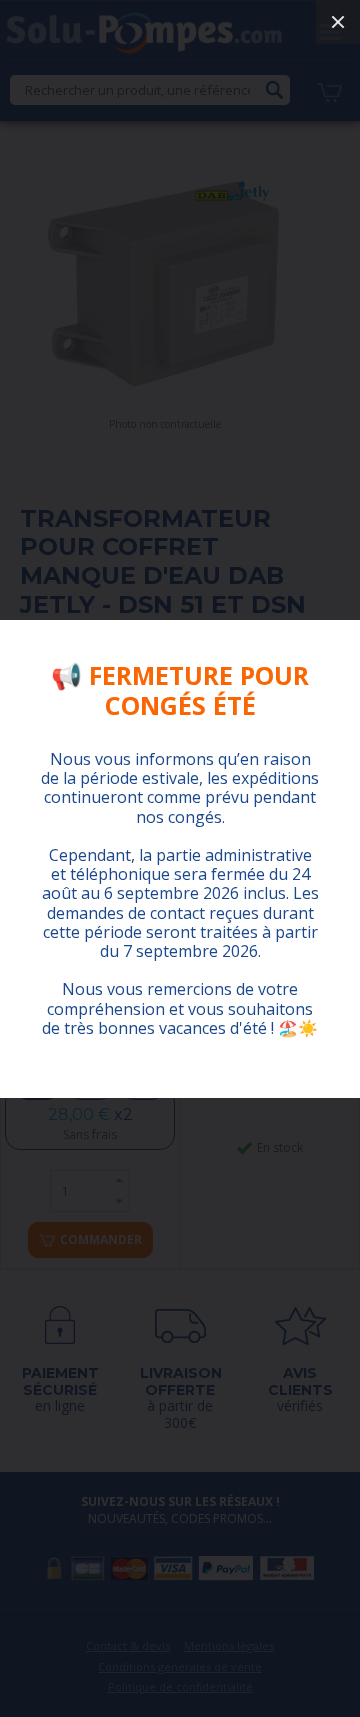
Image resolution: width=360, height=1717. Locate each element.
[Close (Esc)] (338, 22)
